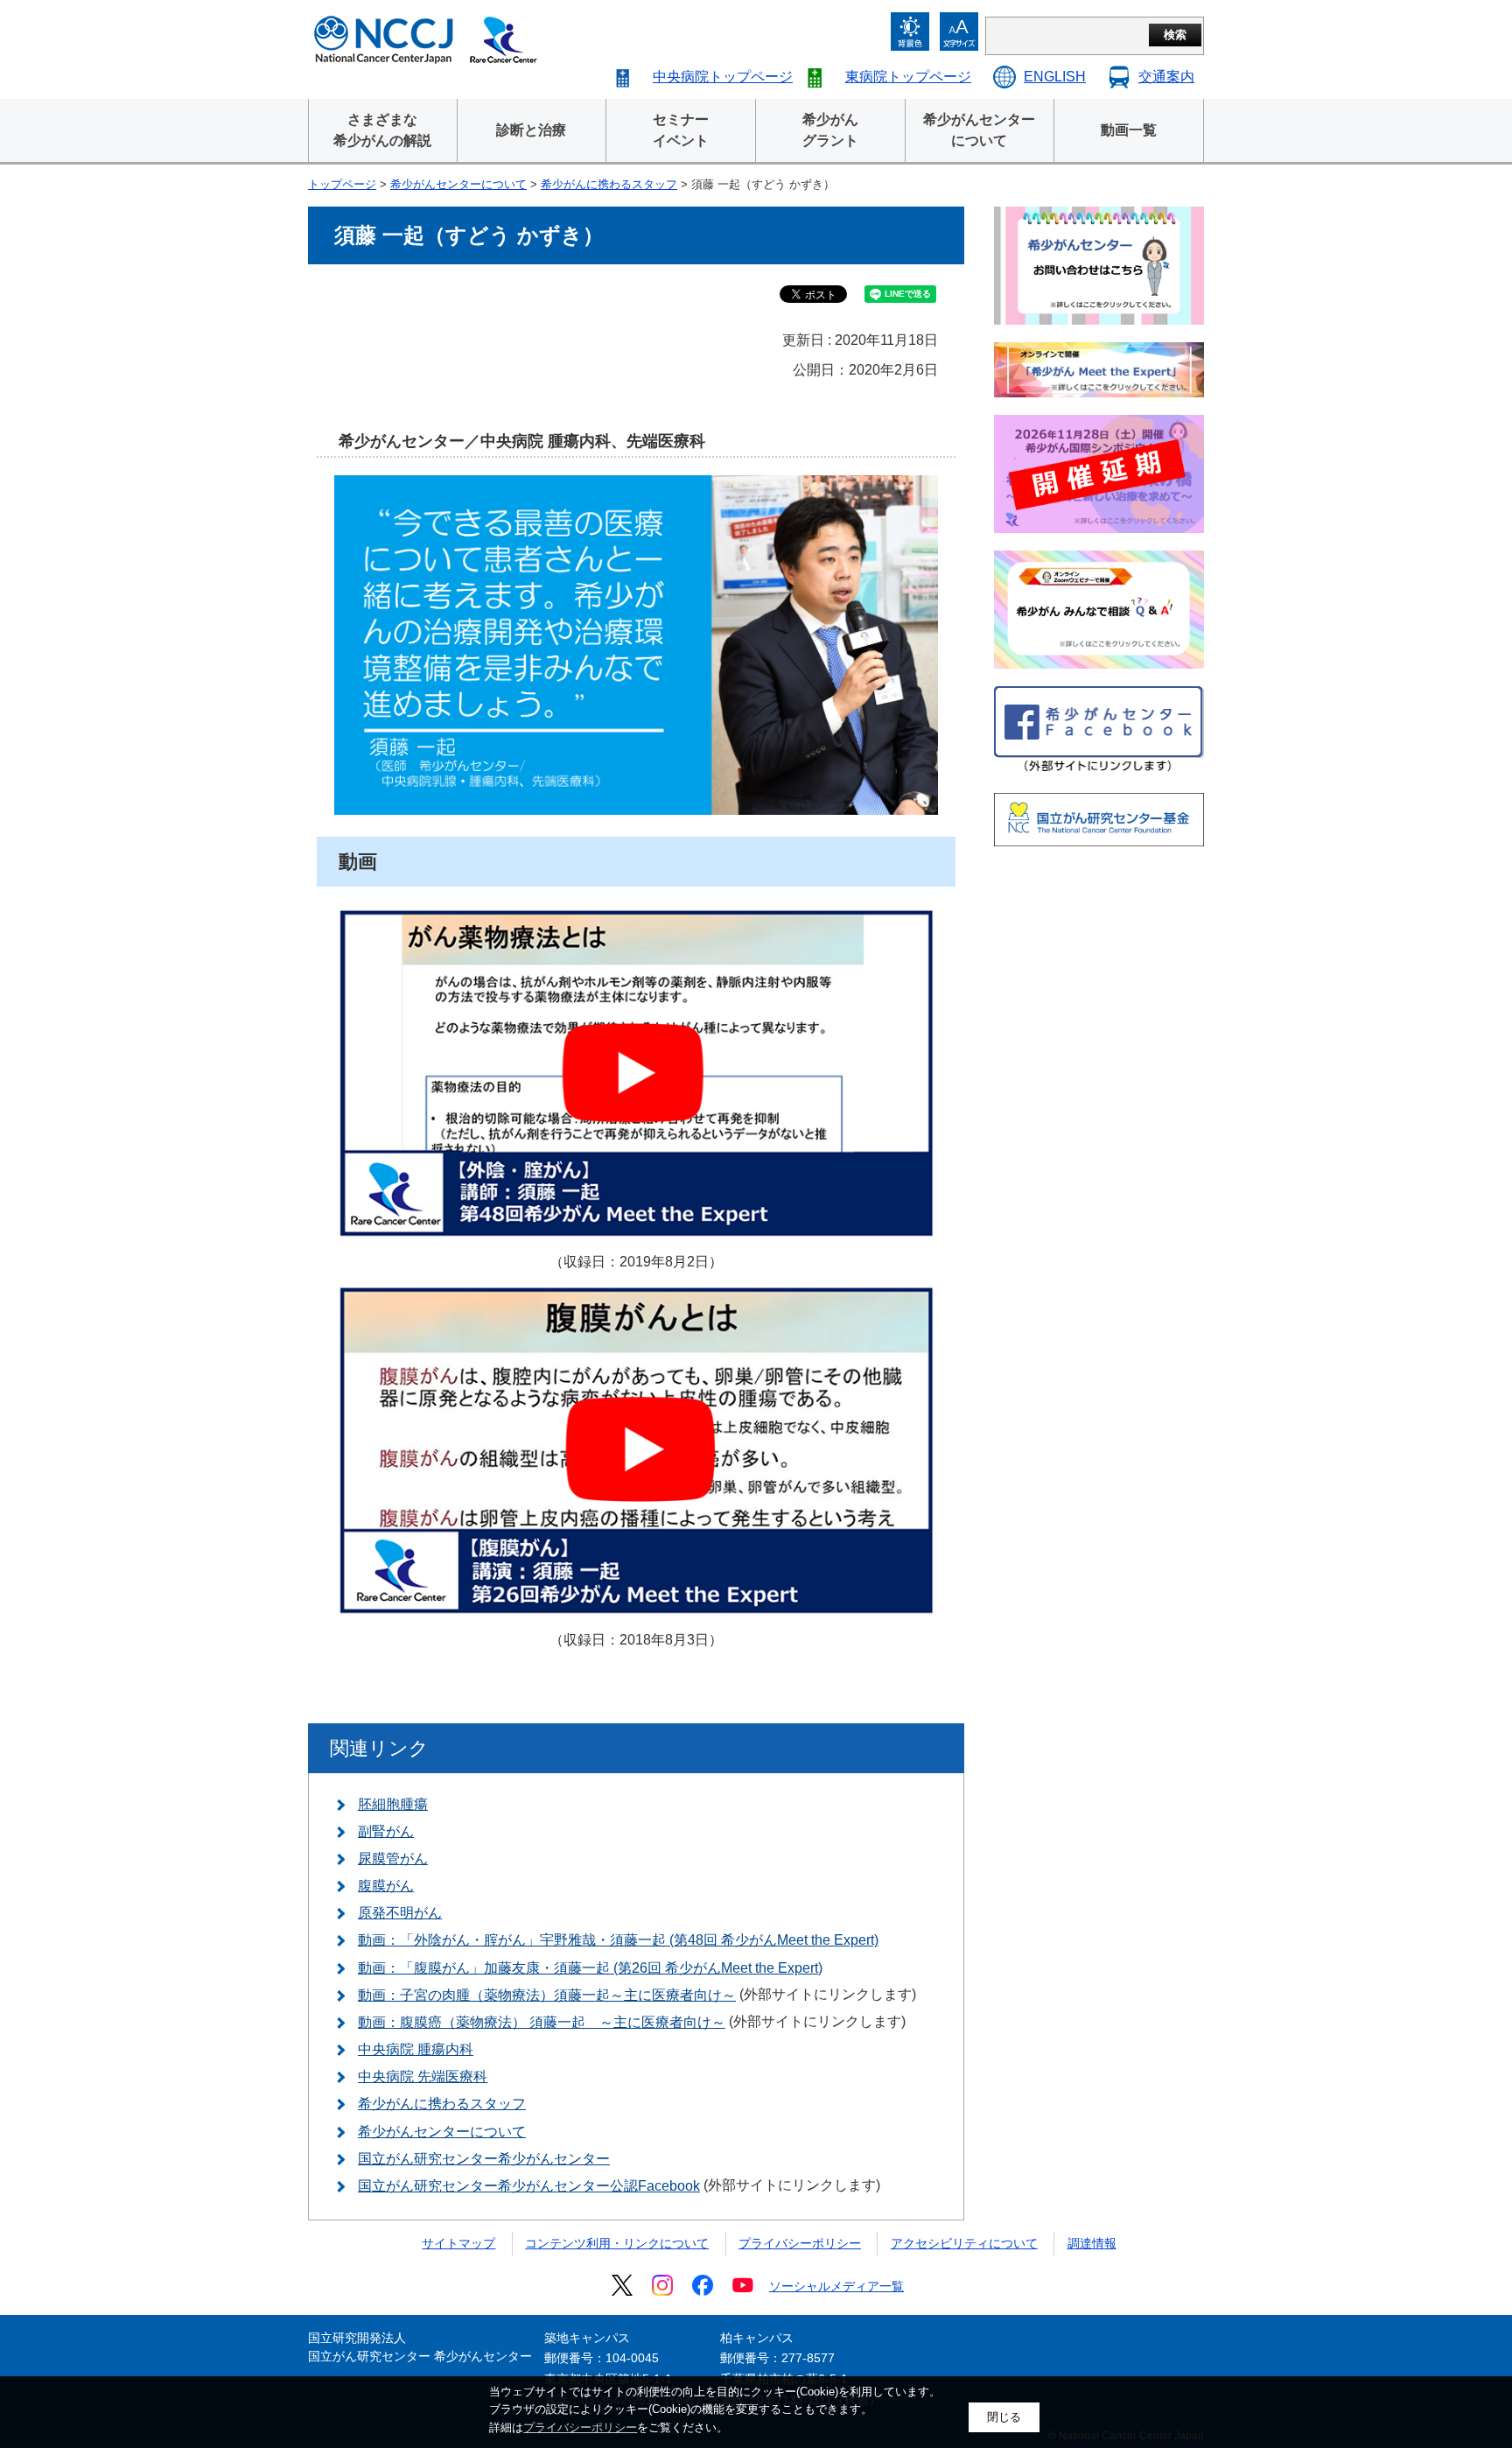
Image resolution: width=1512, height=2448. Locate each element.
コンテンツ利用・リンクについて (617, 2243)
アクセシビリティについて (964, 2243)
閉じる (1004, 2417)
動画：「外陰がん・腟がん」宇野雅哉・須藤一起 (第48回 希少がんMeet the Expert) (618, 1940)
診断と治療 (531, 130)
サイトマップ (458, 2243)
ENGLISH (1055, 77)
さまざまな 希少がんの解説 (382, 130)
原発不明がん (400, 1913)
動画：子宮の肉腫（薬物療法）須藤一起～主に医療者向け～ (547, 1995)
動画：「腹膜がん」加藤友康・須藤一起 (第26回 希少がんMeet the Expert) (590, 1968)
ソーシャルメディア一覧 (836, 2286)
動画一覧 (1129, 130)
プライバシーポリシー (800, 2243)
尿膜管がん (393, 1859)
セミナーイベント (681, 130)
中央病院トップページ (723, 77)
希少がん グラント (830, 130)
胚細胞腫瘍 (393, 1804)
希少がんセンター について (979, 130)
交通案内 (1166, 77)
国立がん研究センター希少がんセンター (484, 2159)
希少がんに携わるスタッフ (609, 184)
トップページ (342, 184)
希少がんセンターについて (458, 184)
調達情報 (1092, 2243)
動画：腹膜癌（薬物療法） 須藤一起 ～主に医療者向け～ (542, 2022)
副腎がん (386, 1831)
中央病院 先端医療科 (423, 2076)
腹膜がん (386, 1886)
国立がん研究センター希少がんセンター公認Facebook (529, 2186)
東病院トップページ (908, 77)
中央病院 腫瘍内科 (416, 2049)
